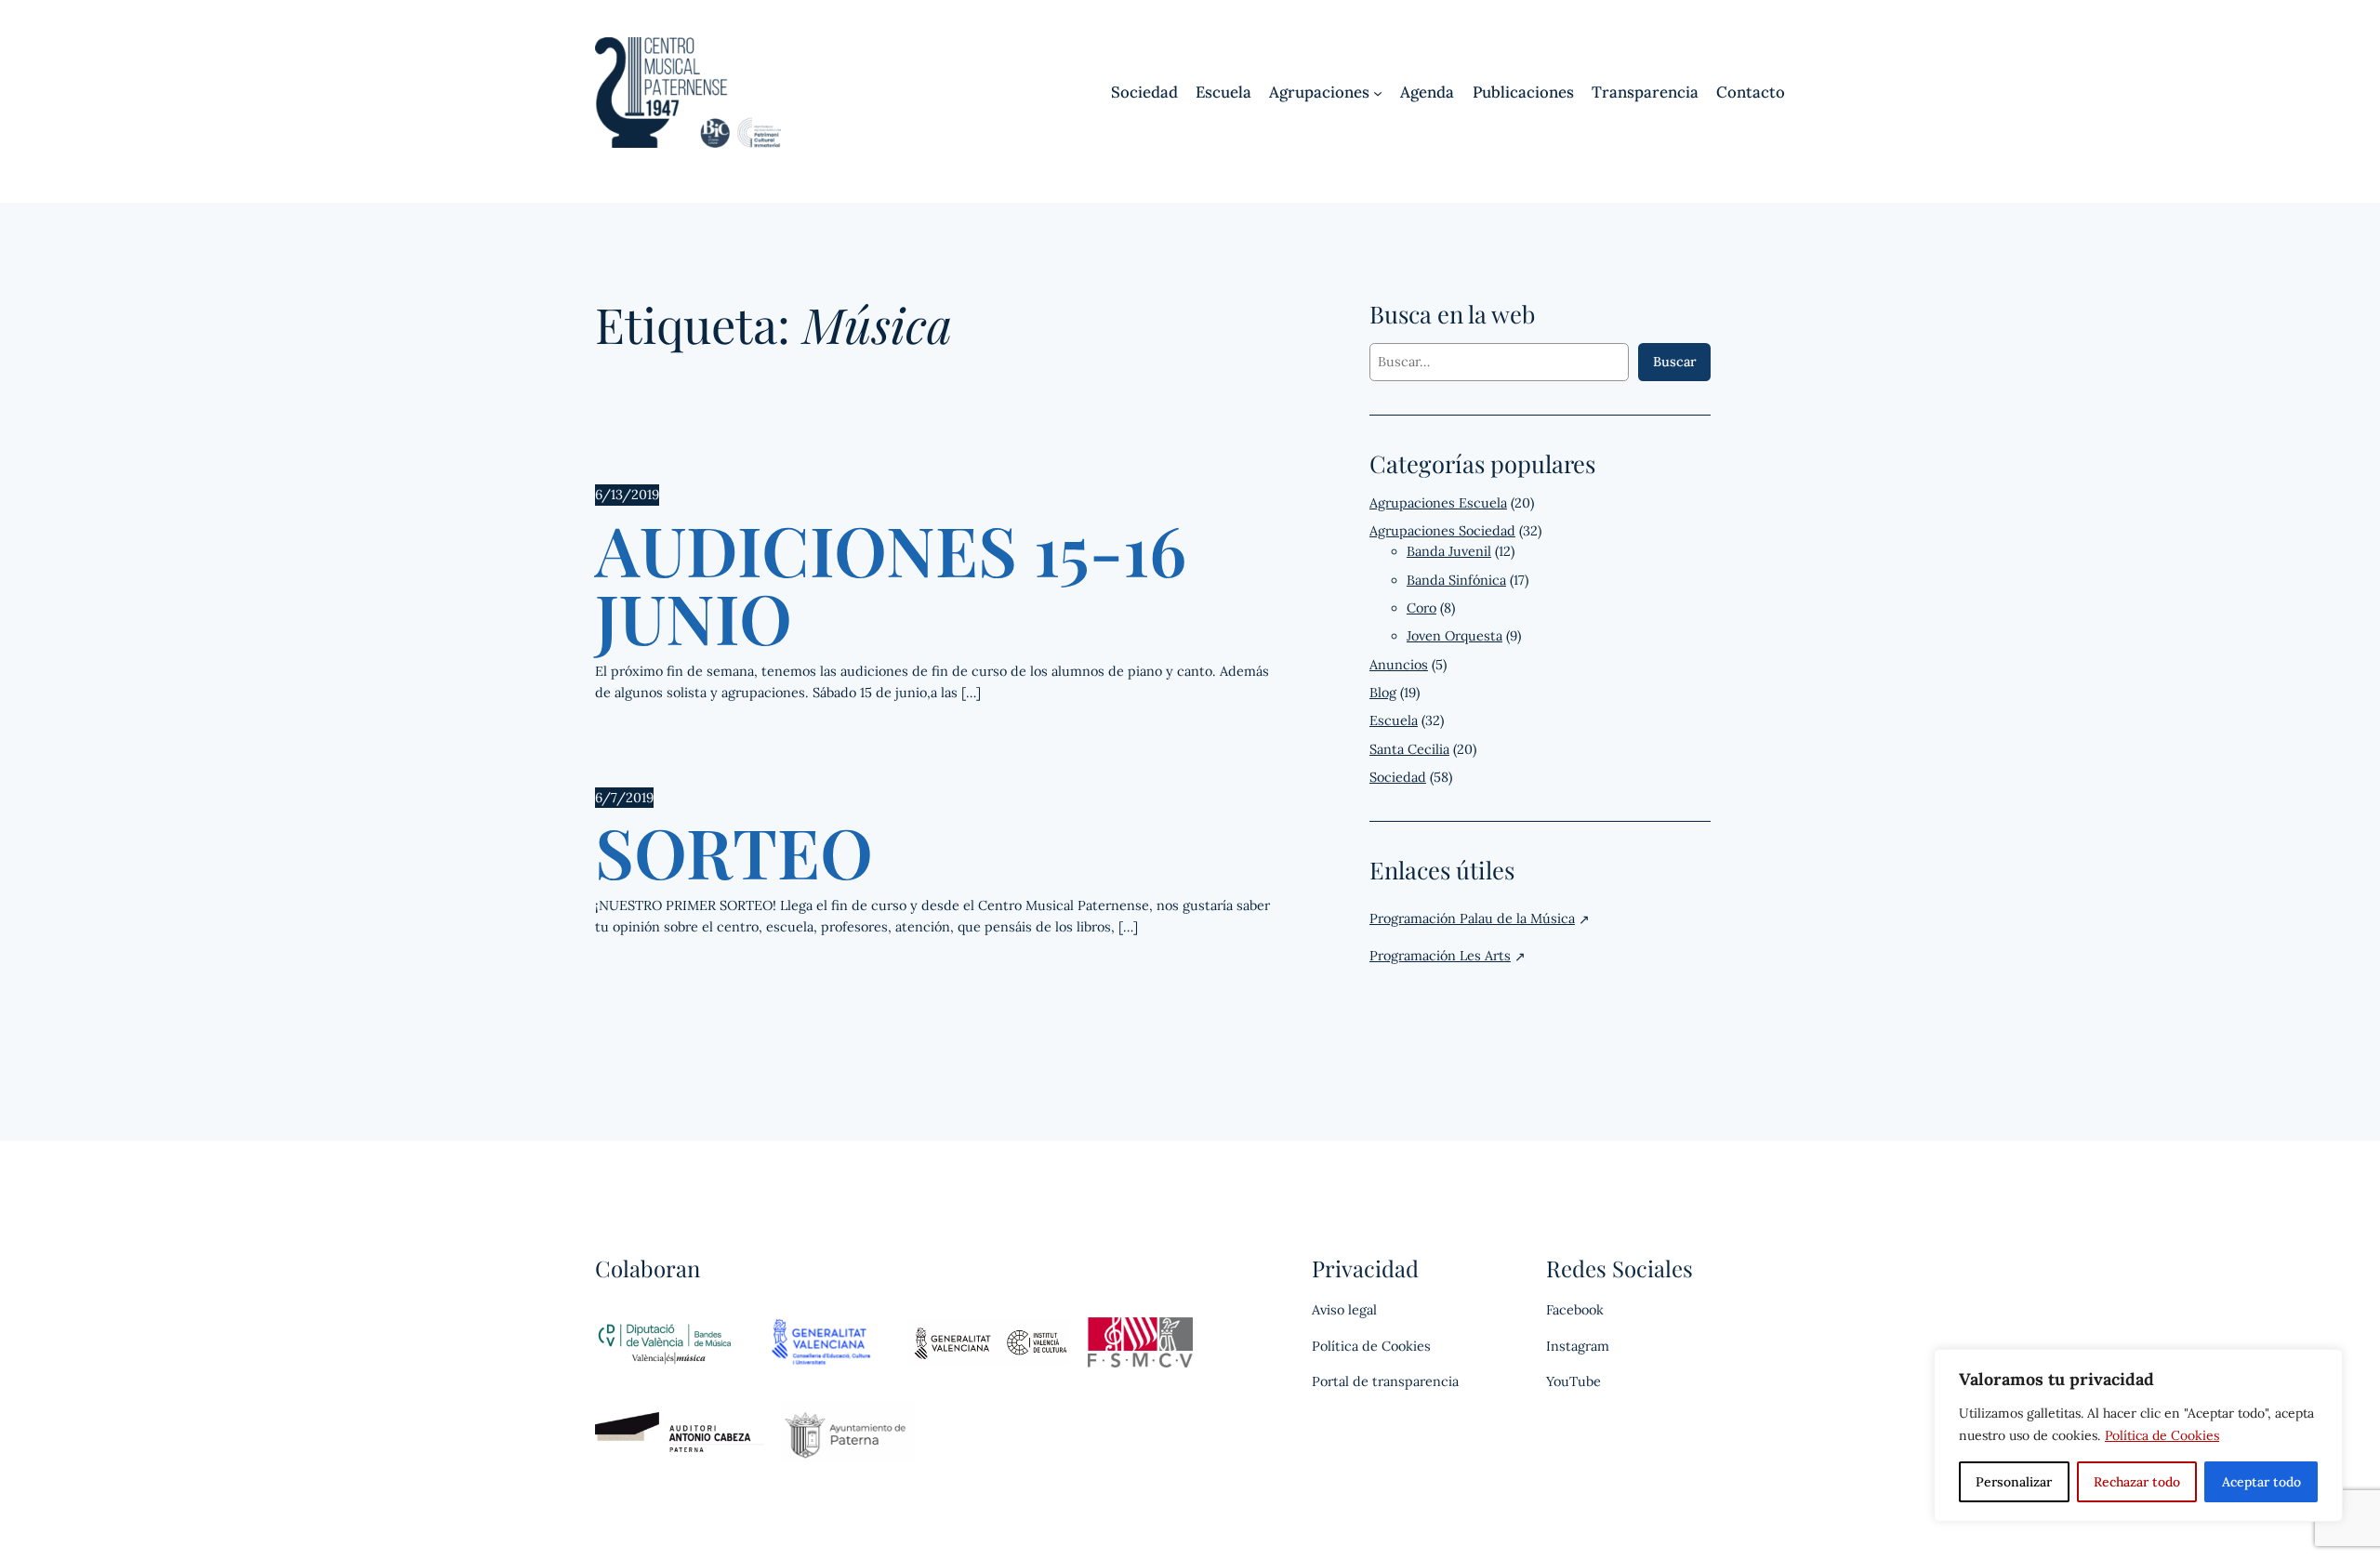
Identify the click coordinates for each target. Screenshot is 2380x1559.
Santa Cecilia (1409, 749)
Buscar (1674, 362)
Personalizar (2014, 1482)
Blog (1383, 693)
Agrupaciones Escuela (1438, 503)
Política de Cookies (2162, 1435)
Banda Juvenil (1449, 551)
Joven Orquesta (1454, 636)
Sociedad (1398, 777)
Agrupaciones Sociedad (1442, 531)
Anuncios (1399, 665)
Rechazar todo (2137, 1482)
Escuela (1394, 720)
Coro (1421, 608)
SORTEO (734, 852)
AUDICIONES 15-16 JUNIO (891, 583)
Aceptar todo (2261, 1482)
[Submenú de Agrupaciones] (1378, 92)
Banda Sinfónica (1456, 580)
